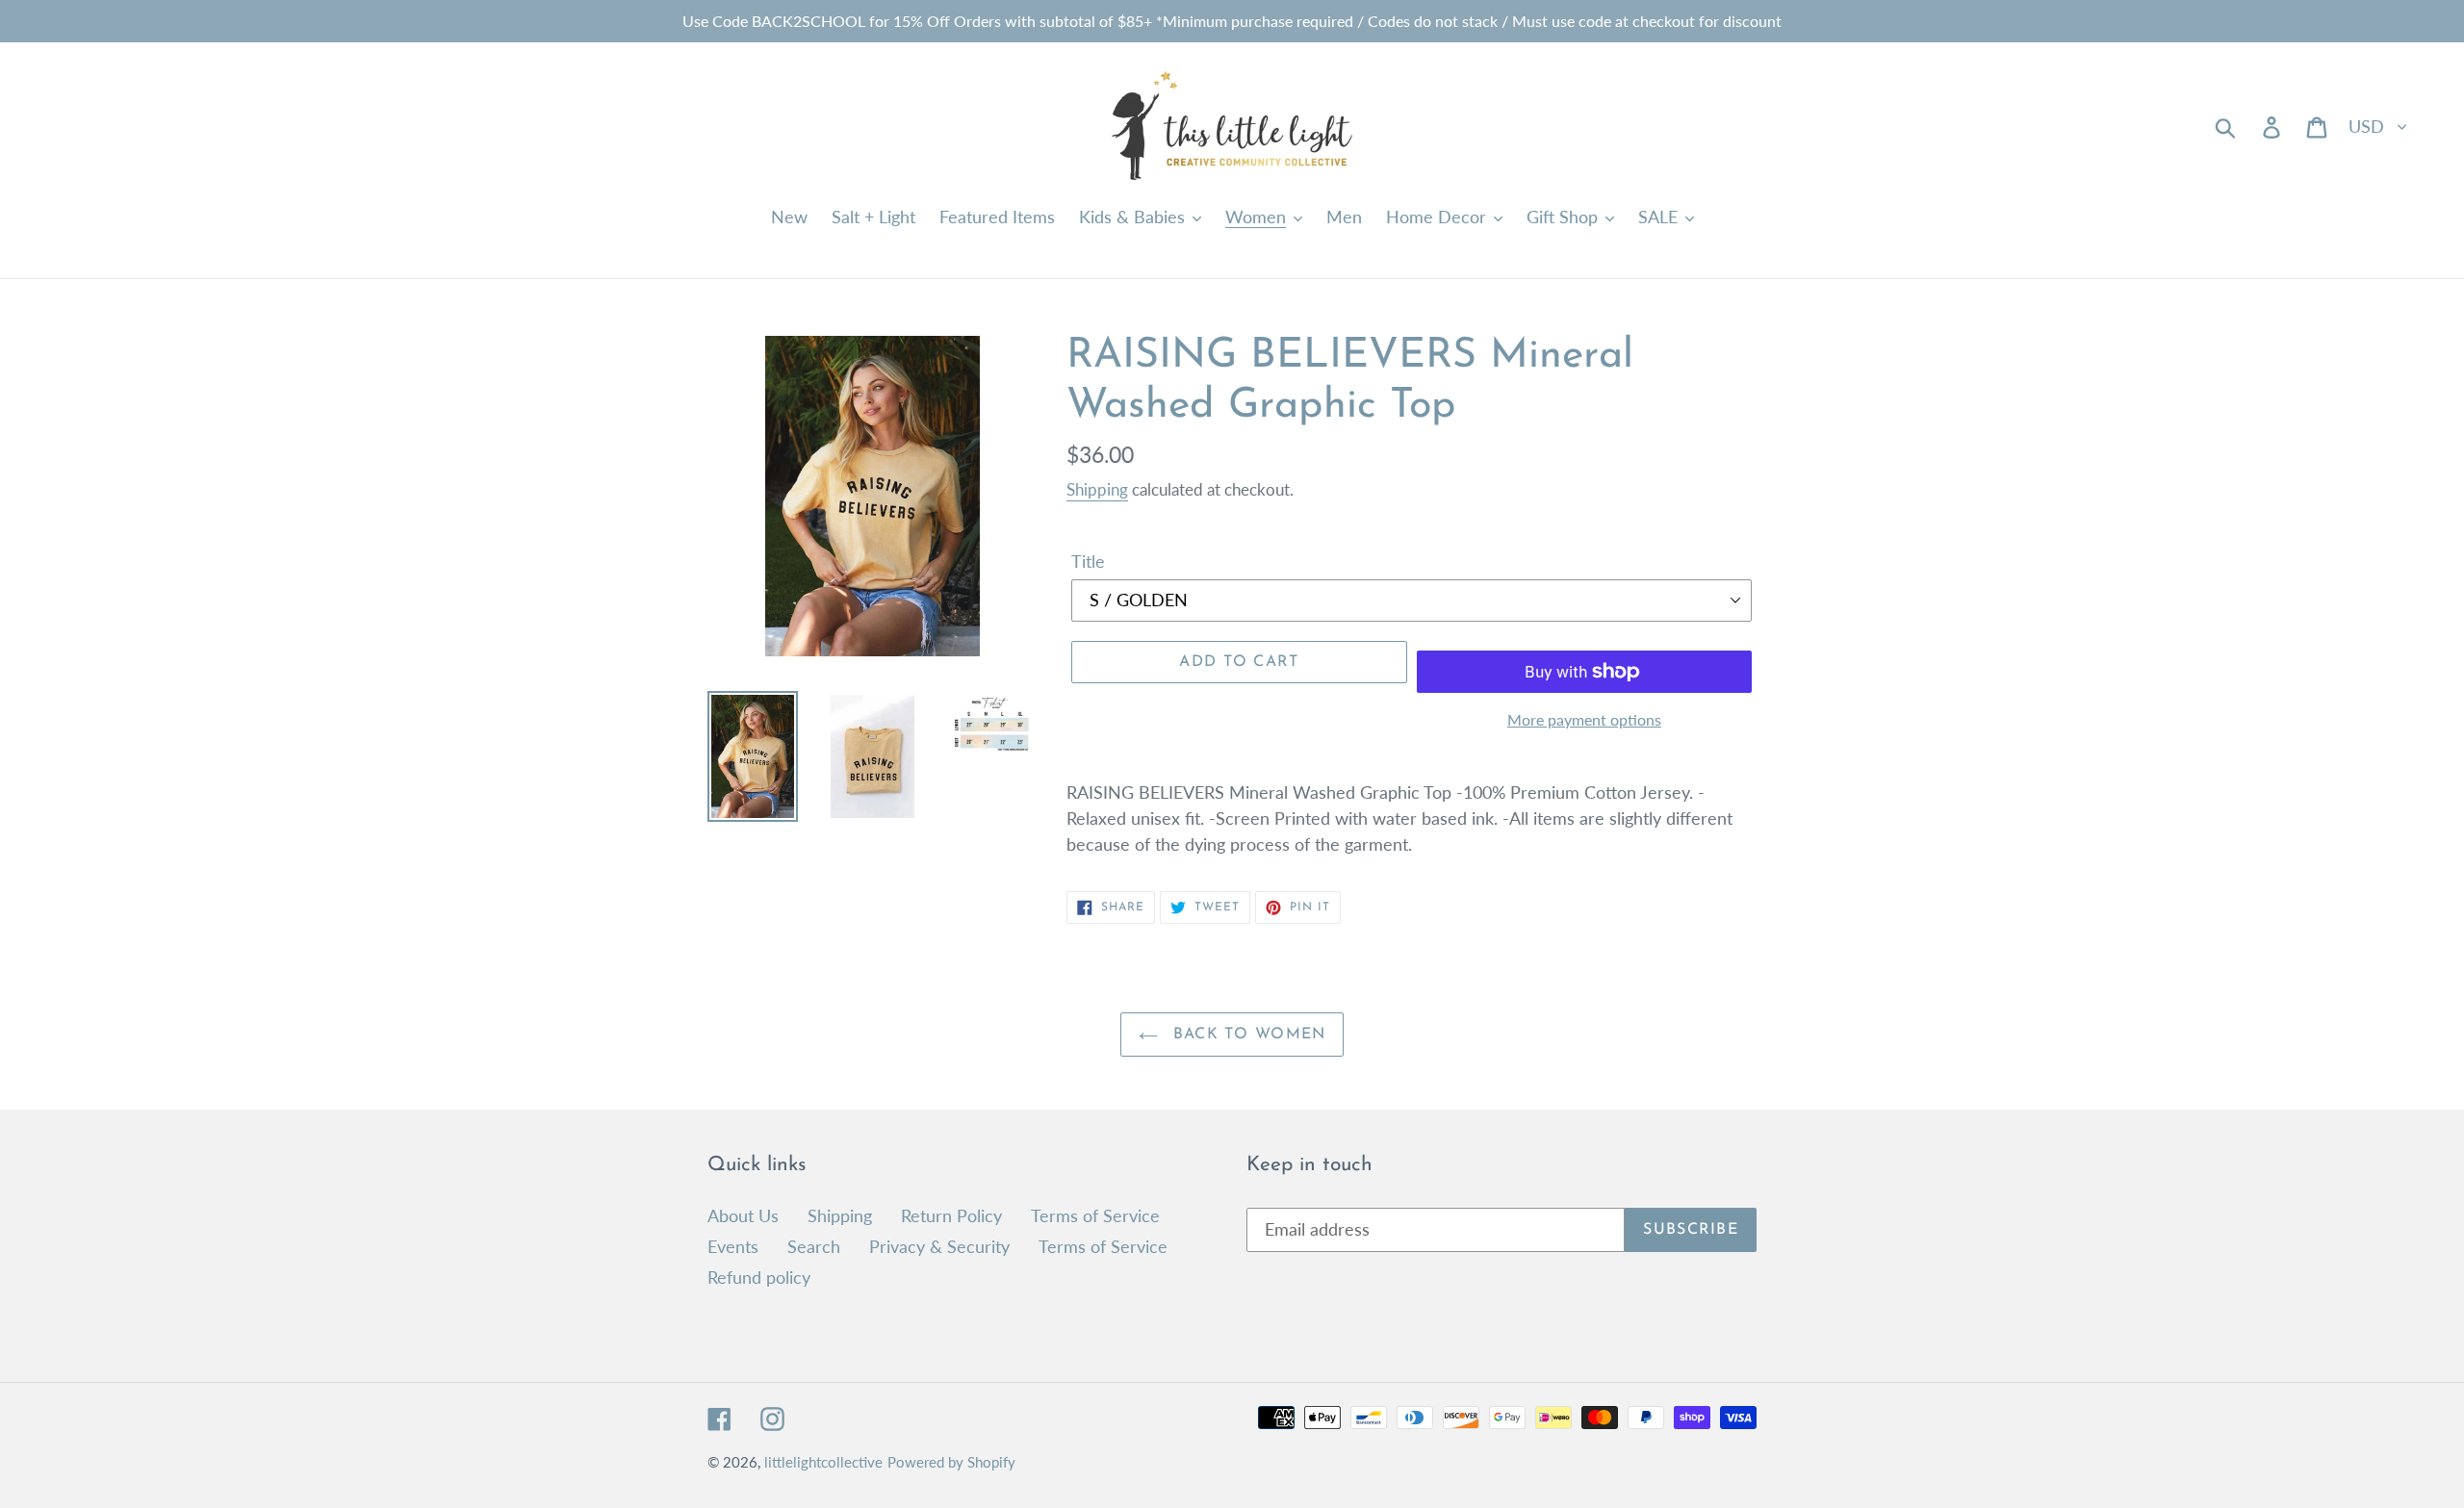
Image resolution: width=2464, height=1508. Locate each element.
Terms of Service (1095, 1215)
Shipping (1097, 489)
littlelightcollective (823, 1462)
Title (1088, 561)
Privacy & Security (939, 1246)
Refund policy (759, 1277)
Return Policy (951, 1215)
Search (814, 1246)
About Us (743, 1215)
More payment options (1584, 719)
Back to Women (1247, 1035)
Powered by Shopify (951, 1462)
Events (733, 1246)
